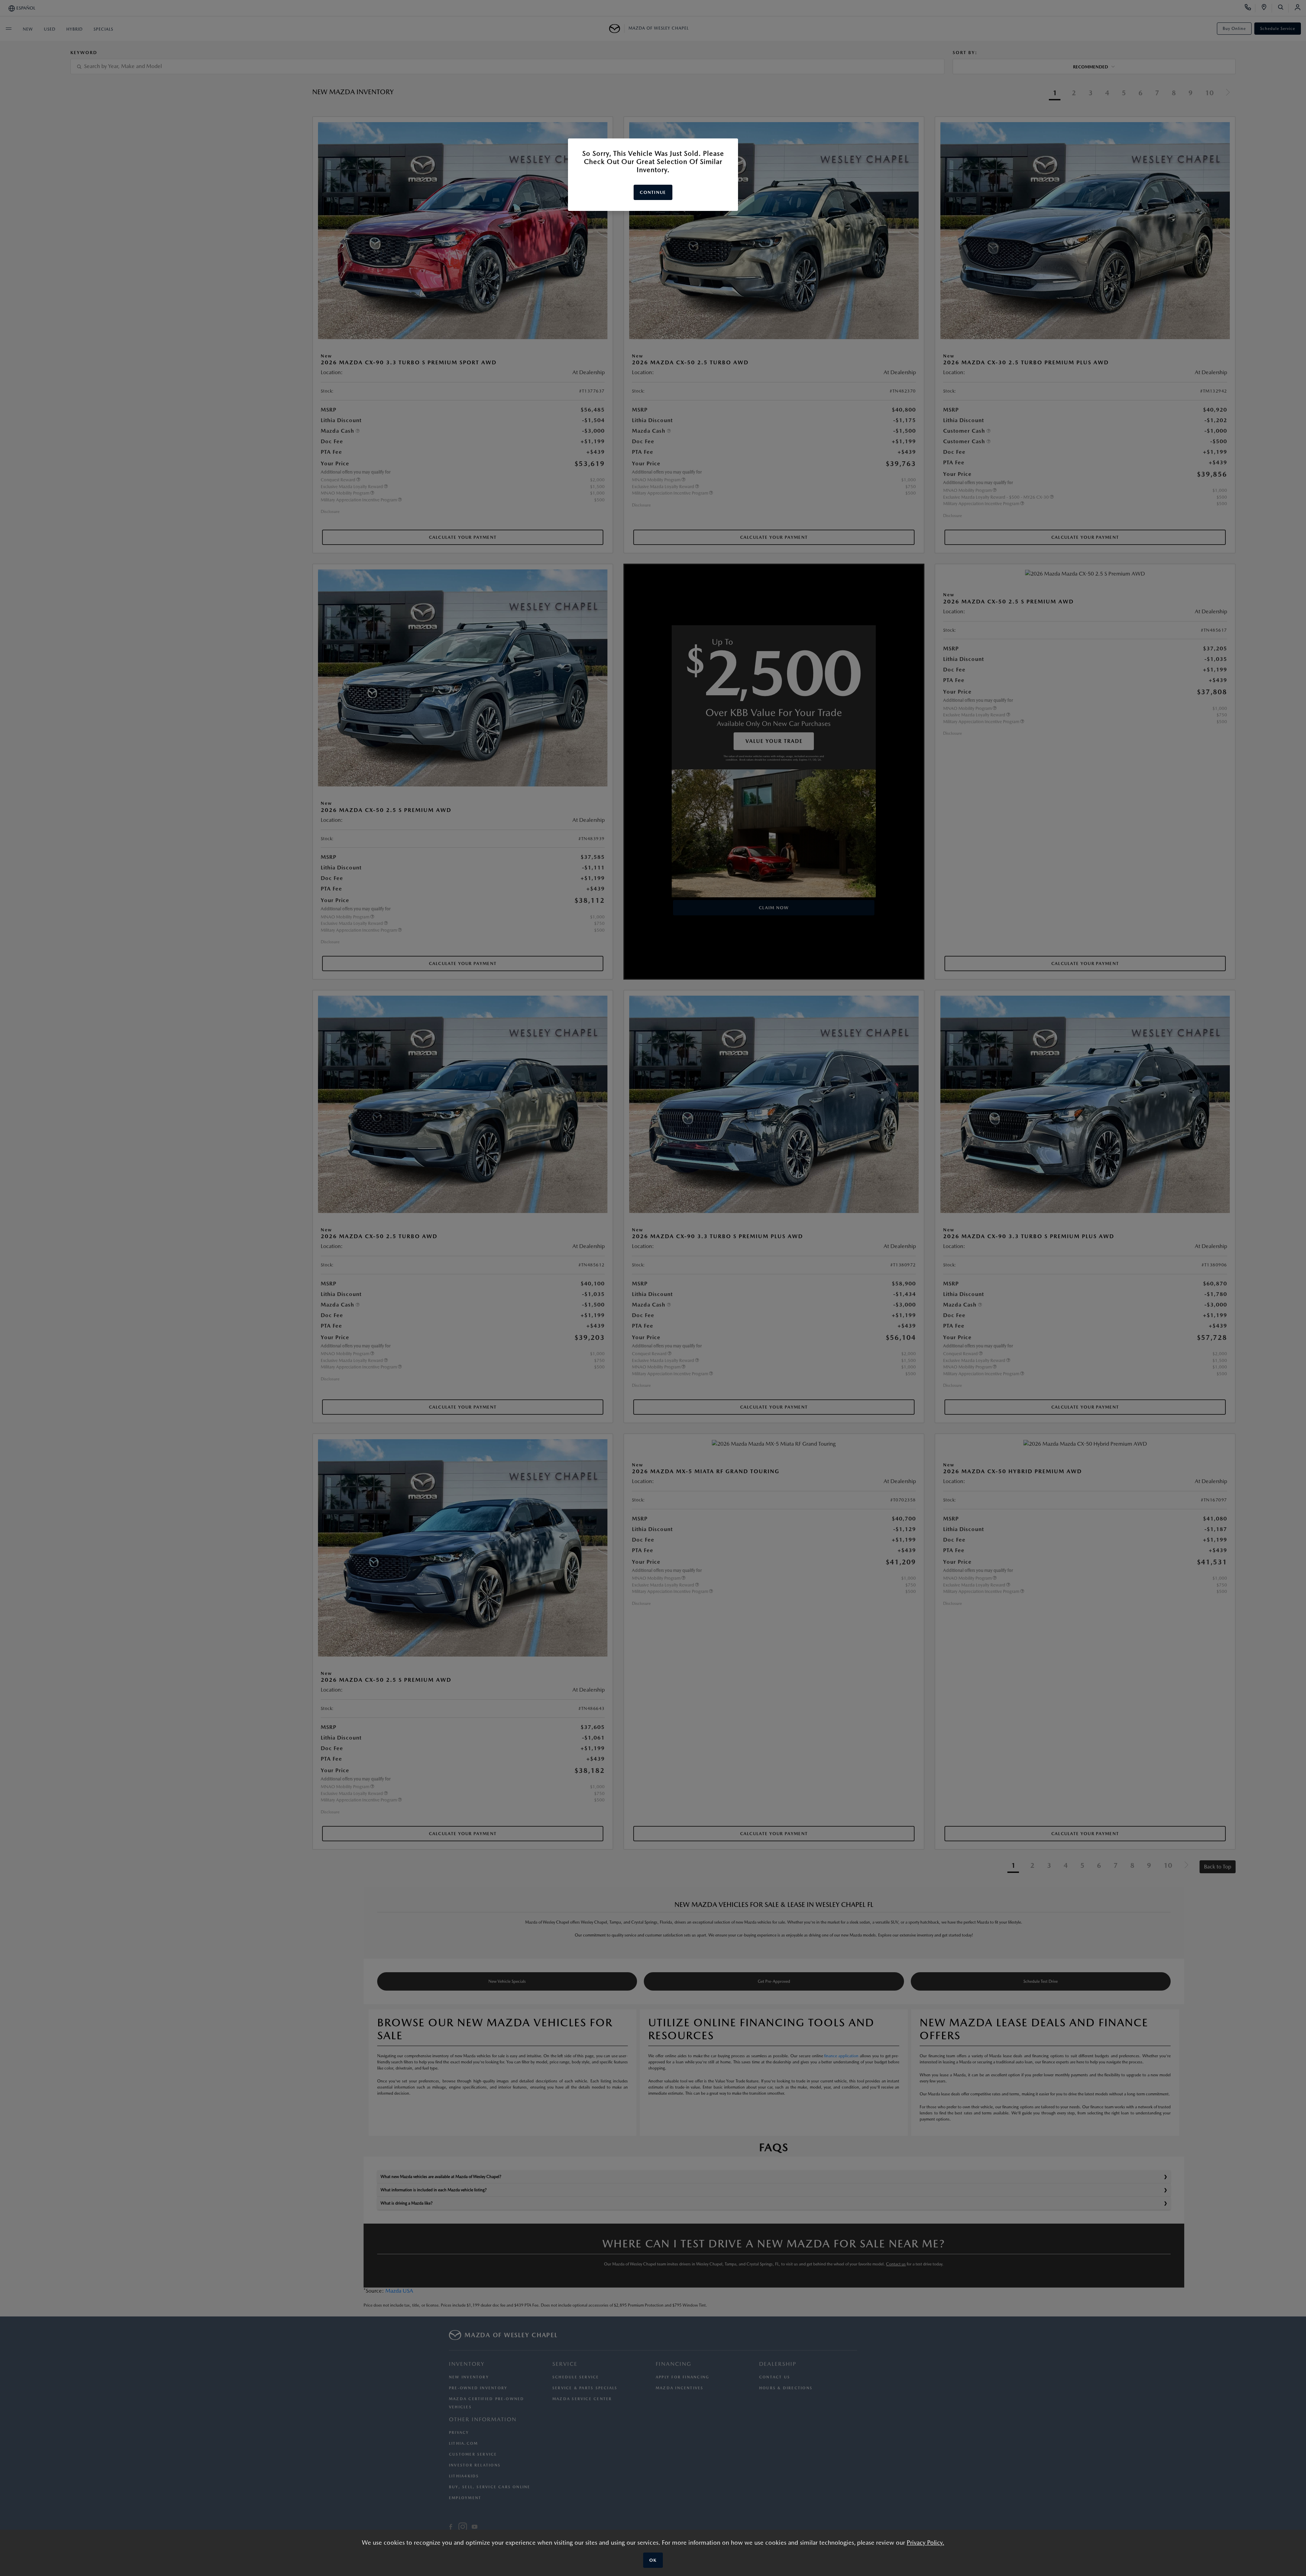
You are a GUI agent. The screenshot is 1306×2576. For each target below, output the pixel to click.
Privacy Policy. (925, 2542)
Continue (653, 192)
